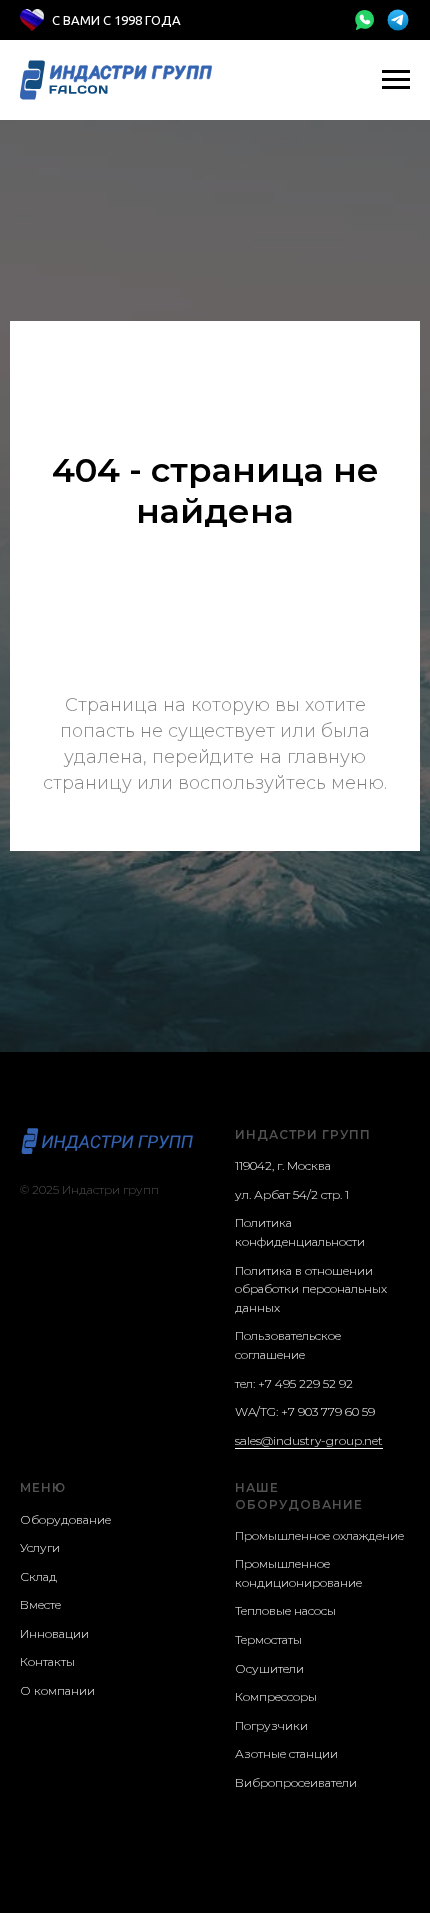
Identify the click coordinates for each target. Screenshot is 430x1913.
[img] (364, 20)
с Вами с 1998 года (116, 20)
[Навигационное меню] (396, 80)
